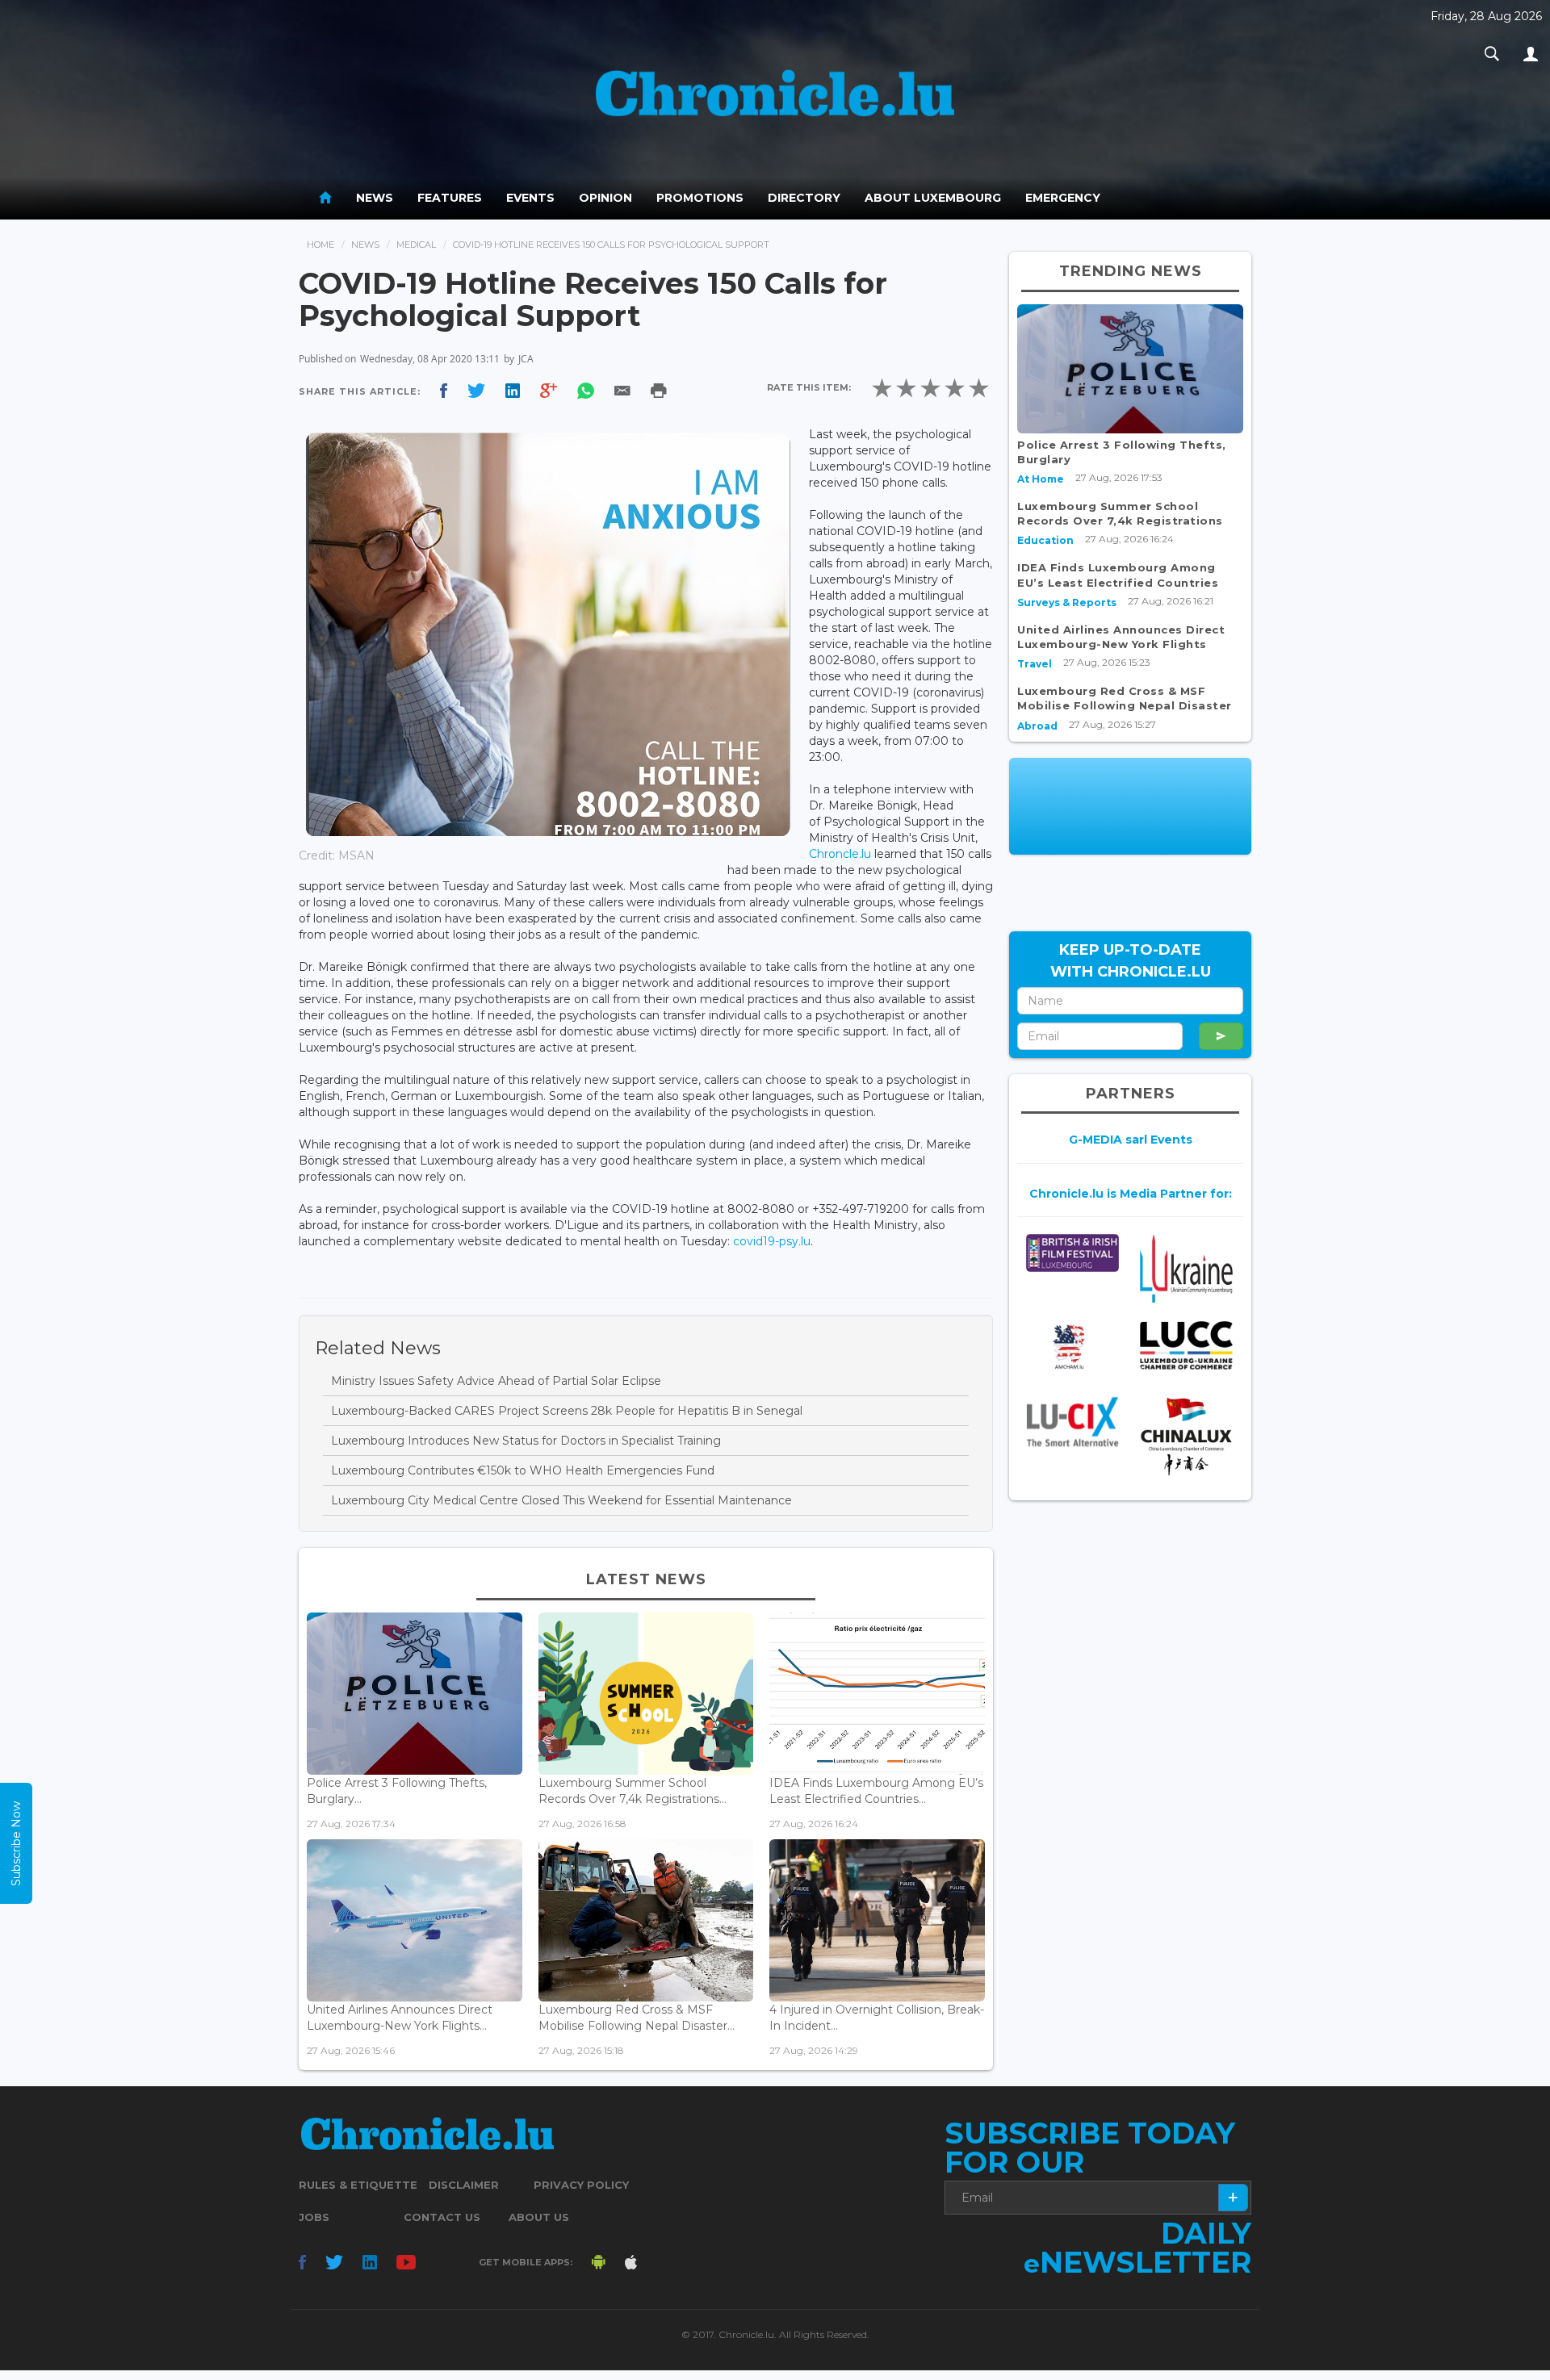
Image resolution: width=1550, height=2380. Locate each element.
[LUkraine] (1186, 1268)
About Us (539, 2217)
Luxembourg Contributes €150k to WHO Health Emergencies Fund (523, 1470)
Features (450, 198)
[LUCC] (1186, 1346)
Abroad (1037, 726)
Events (530, 198)
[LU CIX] (1072, 1421)
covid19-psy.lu (772, 1241)
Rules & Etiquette (358, 2185)
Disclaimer (464, 2185)
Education (1045, 540)
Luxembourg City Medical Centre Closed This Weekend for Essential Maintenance (561, 1500)
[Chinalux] (1186, 1436)
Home (320, 245)
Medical (416, 245)
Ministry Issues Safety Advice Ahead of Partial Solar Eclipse (496, 1381)
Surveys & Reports (1067, 602)
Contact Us (442, 2217)
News (375, 198)
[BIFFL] (1072, 1253)
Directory (804, 198)
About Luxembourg (933, 198)
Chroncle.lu (840, 854)
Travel (1035, 664)
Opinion (605, 198)
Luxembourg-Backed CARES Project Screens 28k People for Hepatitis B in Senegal (567, 1411)
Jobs (314, 2217)
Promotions (700, 198)
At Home (1041, 479)
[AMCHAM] (1072, 1347)
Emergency (1063, 198)
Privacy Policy (581, 2185)
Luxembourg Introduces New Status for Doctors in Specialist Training (526, 1441)
